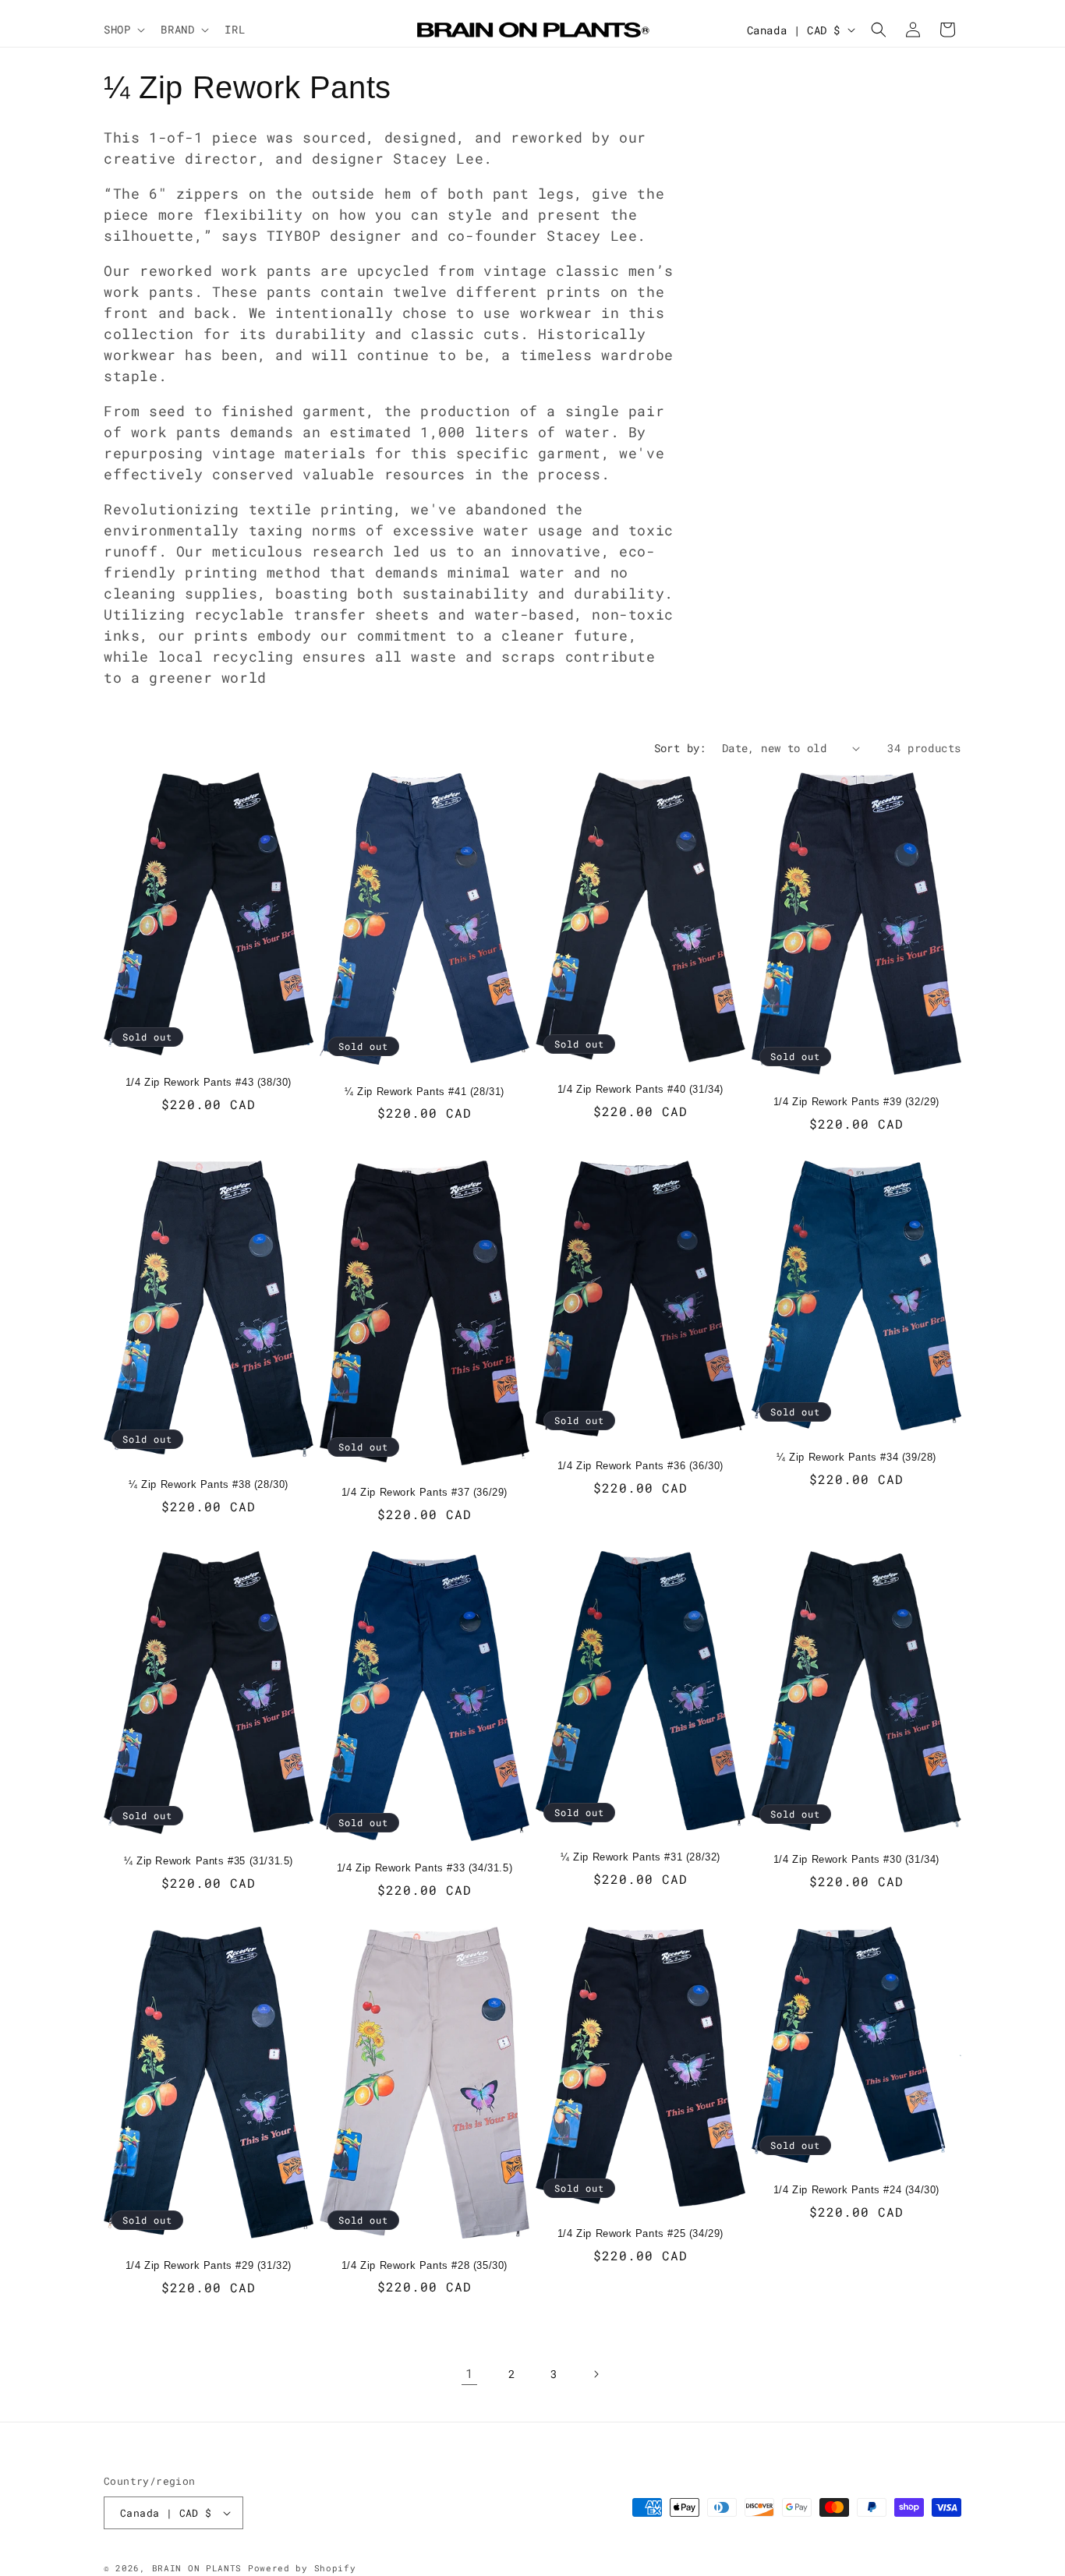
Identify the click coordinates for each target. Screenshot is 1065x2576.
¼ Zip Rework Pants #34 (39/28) (856, 1457)
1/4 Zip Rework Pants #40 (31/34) (640, 1089)
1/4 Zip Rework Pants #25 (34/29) (640, 2233)
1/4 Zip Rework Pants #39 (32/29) (856, 1102)
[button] (123, 30)
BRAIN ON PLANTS (197, 2568)
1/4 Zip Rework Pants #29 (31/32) (209, 2265)
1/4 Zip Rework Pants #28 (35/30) (425, 2265)
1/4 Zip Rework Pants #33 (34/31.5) (425, 1868)
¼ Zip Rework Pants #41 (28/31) (425, 1092)
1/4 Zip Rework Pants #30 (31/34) (856, 1859)
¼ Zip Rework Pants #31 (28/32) (640, 1857)
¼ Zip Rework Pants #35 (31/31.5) (209, 1861)
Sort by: (680, 748)
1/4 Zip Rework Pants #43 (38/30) (209, 1082)
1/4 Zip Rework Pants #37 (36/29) (425, 1492)
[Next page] (596, 2374)
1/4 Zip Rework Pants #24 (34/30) (856, 2190)
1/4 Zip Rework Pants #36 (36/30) (640, 1466)
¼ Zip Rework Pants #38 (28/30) (209, 1484)
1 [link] (470, 2373)
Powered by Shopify (302, 2568)
